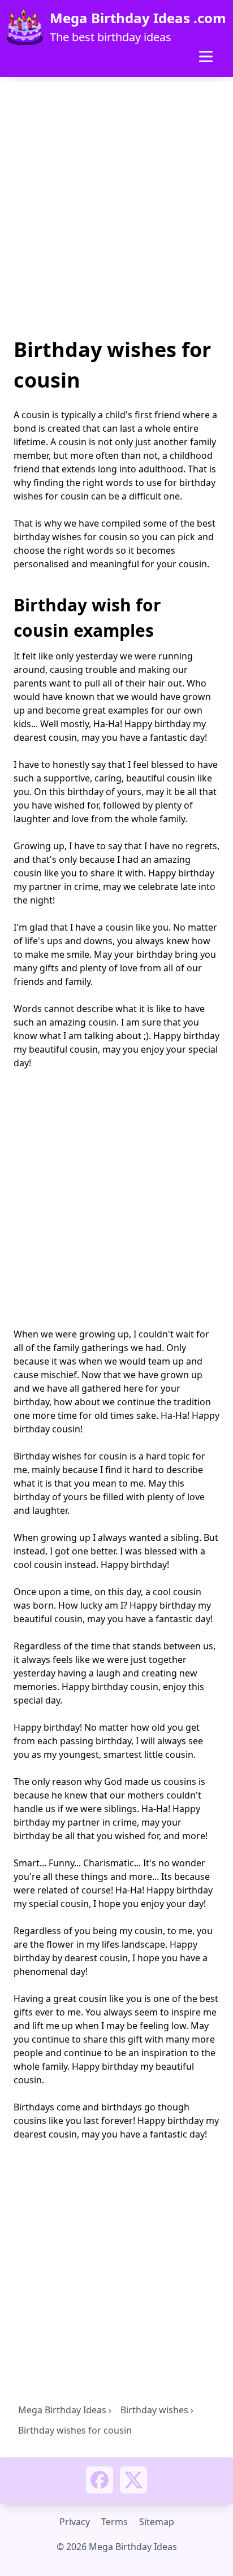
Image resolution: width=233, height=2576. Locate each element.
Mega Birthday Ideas (62, 2410)
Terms (115, 2522)
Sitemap (157, 2522)
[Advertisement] (116, 211)
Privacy (75, 2522)
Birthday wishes (154, 2410)
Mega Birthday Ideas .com (138, 18)
